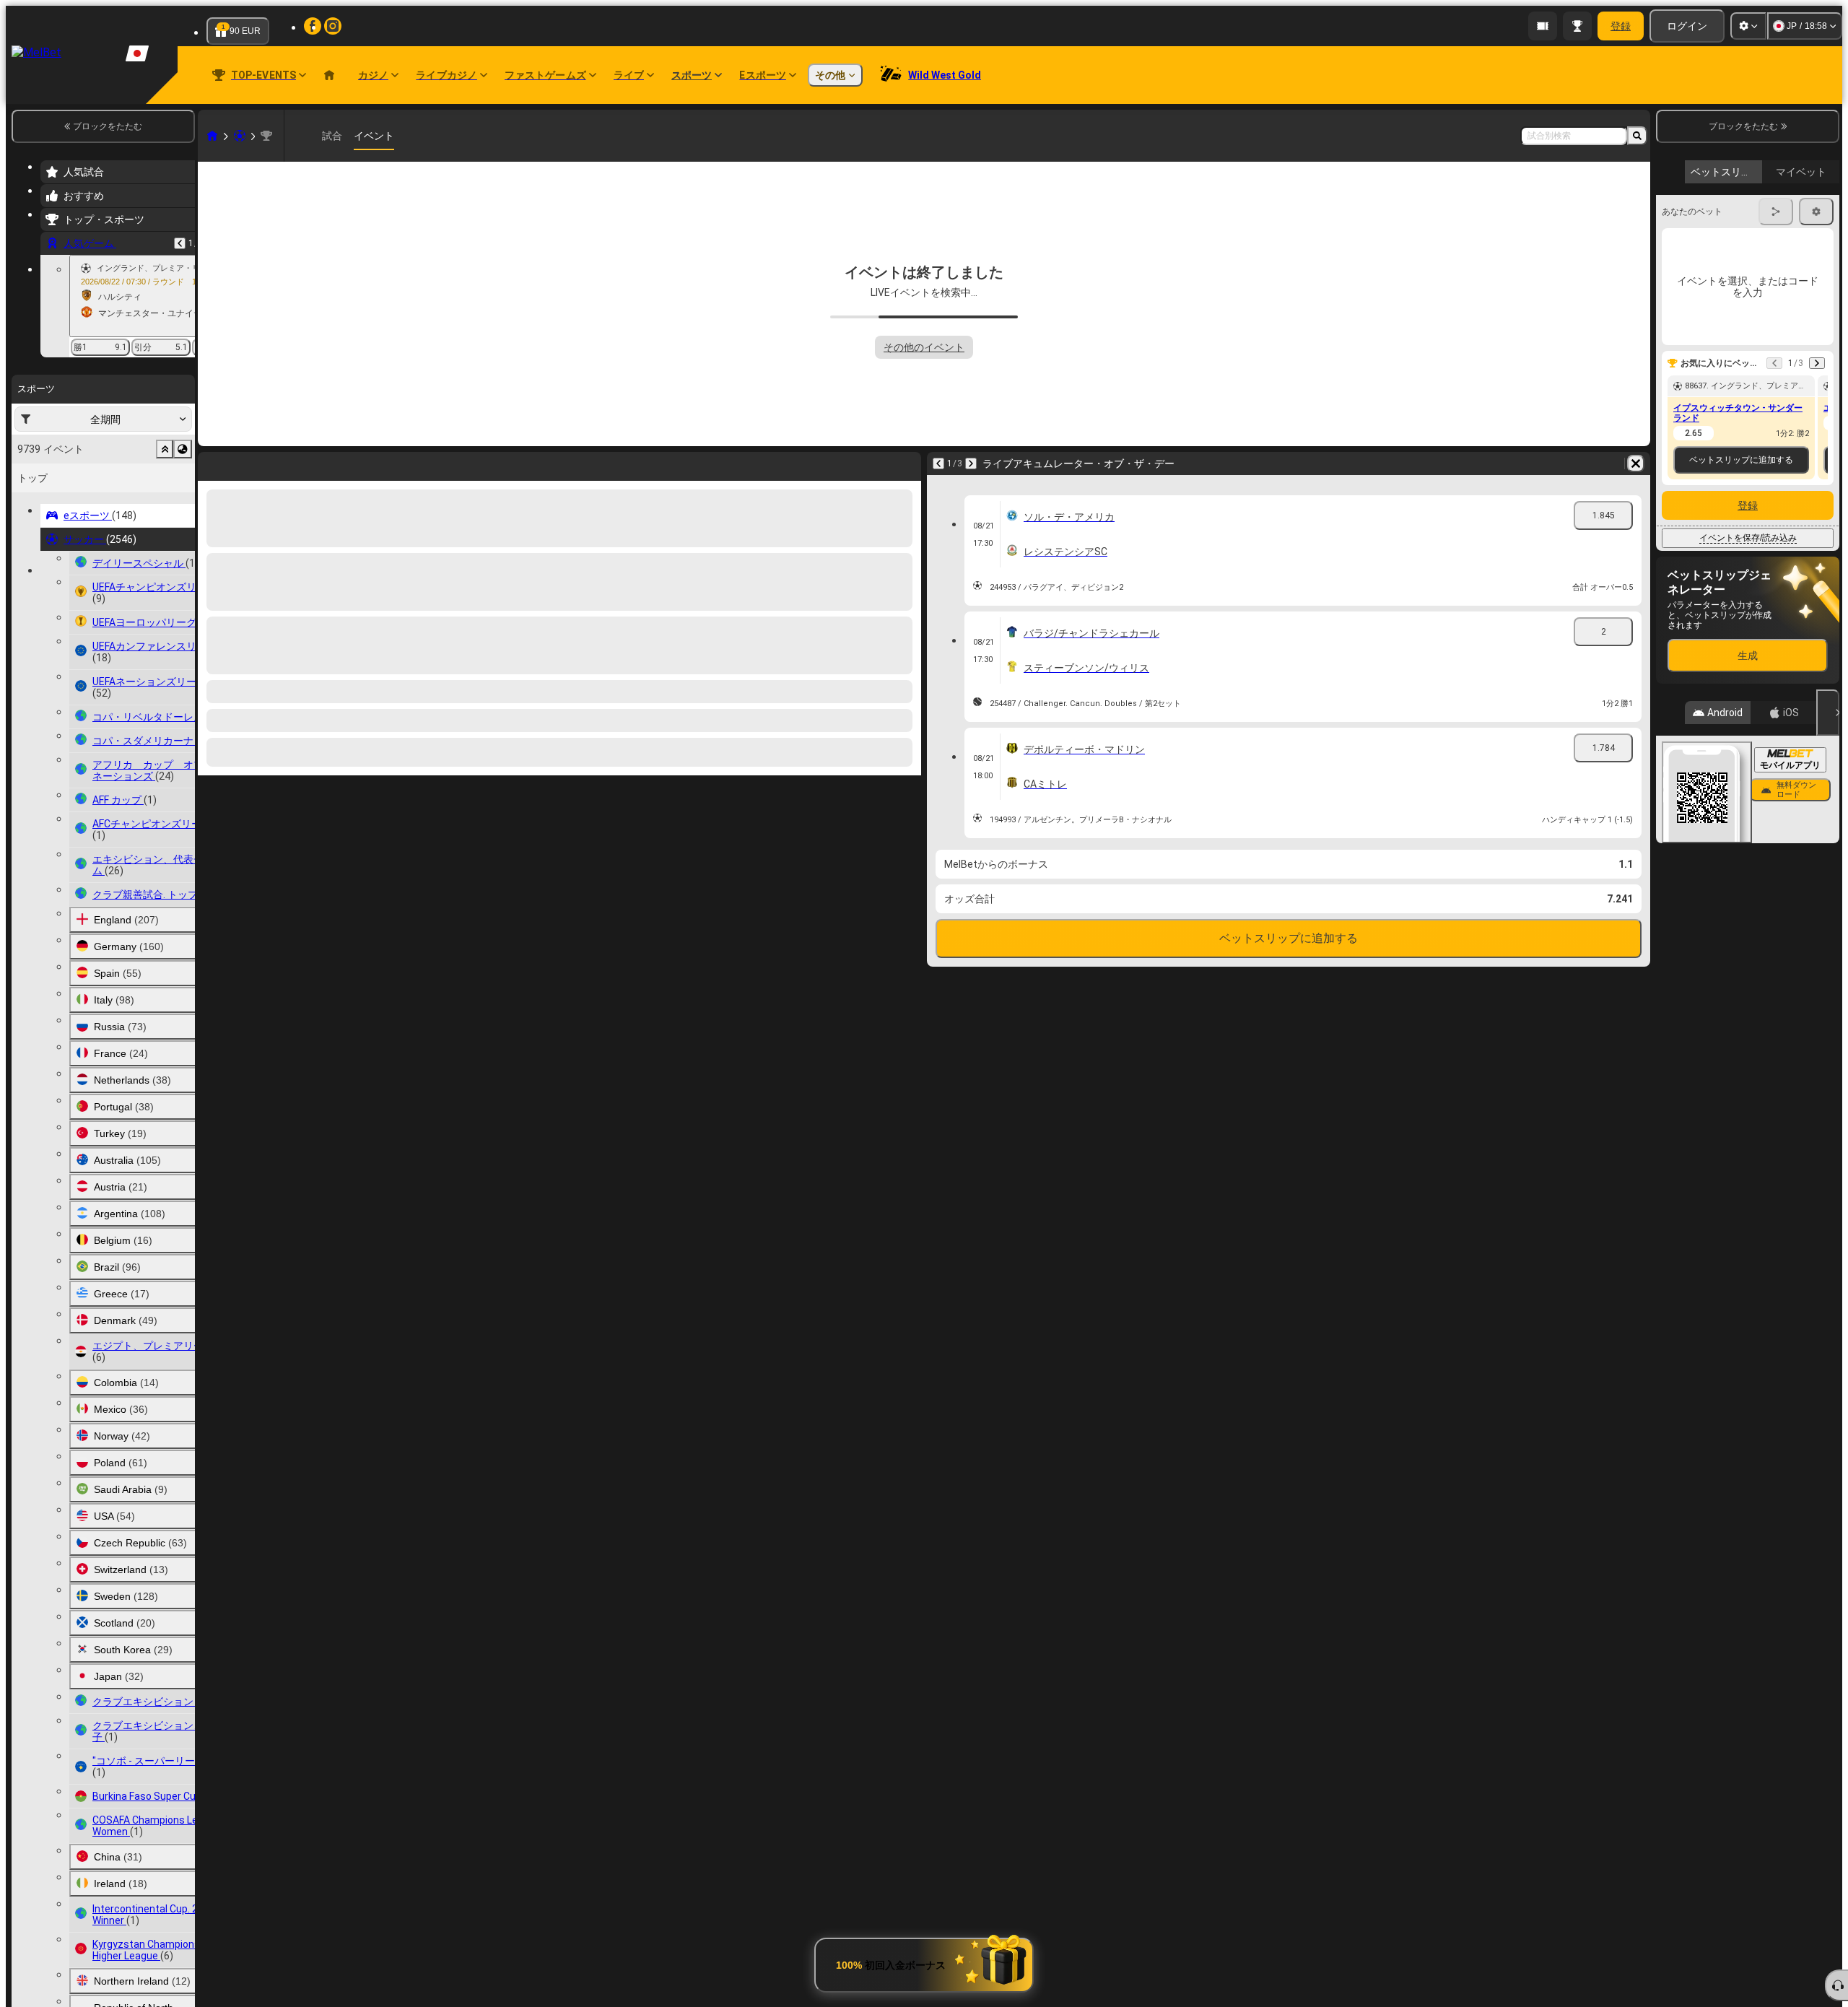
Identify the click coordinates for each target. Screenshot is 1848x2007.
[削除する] (907, 463)
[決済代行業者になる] (1543, 26)
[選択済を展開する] (165, 449)
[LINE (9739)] (212, 136)
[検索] (1637, 136)
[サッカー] (240, 136)
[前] (180, 243)
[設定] (1748, 26)
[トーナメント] (1577, 26)
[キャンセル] (1828, 713)
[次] (247, 463)
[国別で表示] (183, 449)
